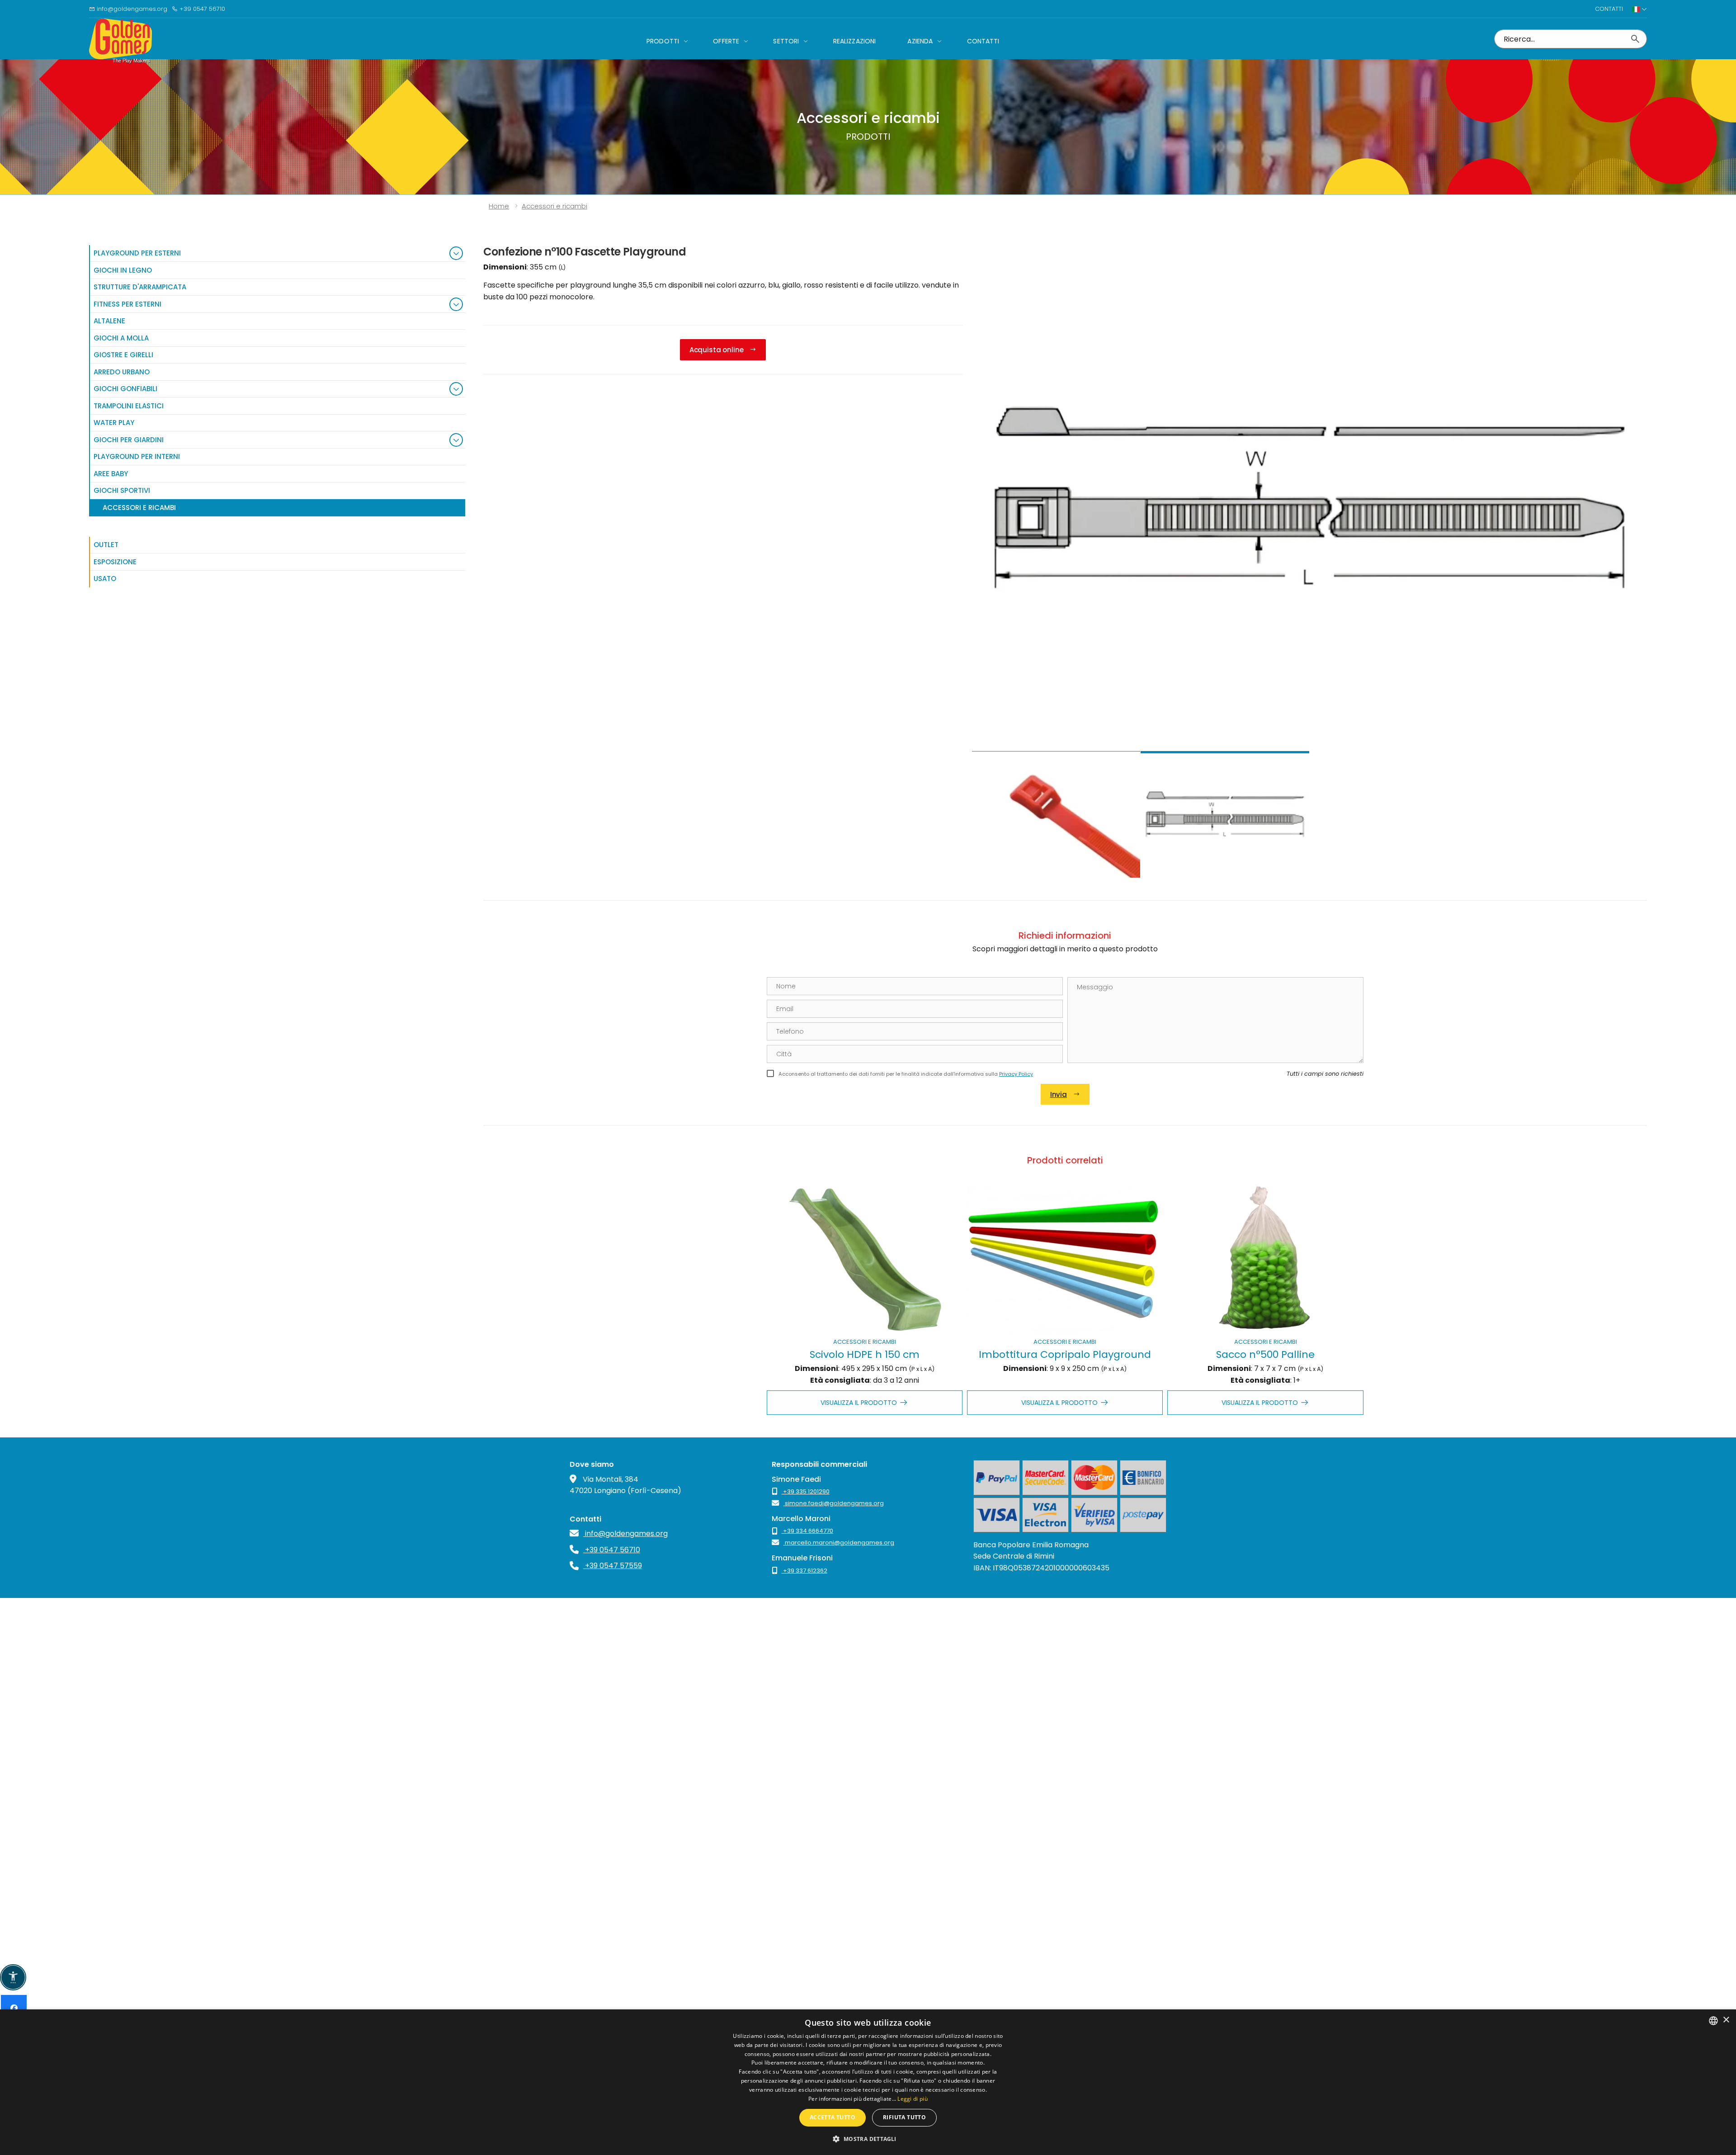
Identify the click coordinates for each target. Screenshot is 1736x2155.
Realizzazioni (855, 41)
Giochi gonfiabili (125, 389)
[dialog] (868, 2082)
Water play (114, 423)
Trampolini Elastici (129, 406)
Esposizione (115, 562)
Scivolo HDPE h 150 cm (865, 1354)
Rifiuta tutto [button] (904, 2117)
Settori (786, 41)
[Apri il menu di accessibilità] (13, 1977)
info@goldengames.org (131, 9)
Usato (105, 579)
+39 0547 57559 (613, 1566)
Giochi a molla (121, 338)
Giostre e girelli (123, 355)
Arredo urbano (122, 372)
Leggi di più (913, 2099)
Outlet (106, 545)
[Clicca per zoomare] (1309, 498)
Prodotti (663, 41)
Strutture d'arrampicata (140, 287)
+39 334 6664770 (807, 1531)
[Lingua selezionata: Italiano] (1639, 9)
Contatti (1609, 9)
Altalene (109, 321)
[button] (868, 2139)
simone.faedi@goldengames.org (834, 1503)
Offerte (726, 41)
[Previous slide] (988, 548)
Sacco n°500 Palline (1265, 1354)
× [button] (1726, 2020)
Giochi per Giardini (129, 440)
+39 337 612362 (804, 1571)
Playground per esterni (137, 253)
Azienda (920, 41)
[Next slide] (1631, 548)
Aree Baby (111, 474)
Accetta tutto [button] (833, 2117)
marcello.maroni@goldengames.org (839, 1543)
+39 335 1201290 (806, 1491)
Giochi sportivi (122, 490)
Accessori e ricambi (865, 1342)
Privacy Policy (1016, 1074)
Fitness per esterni (127, 304)
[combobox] (1713, 2021)
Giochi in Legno (123, 270)
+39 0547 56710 (201, 9)
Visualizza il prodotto (859, 1403)
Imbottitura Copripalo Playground (1065, 1354)
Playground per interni (137, 456)
